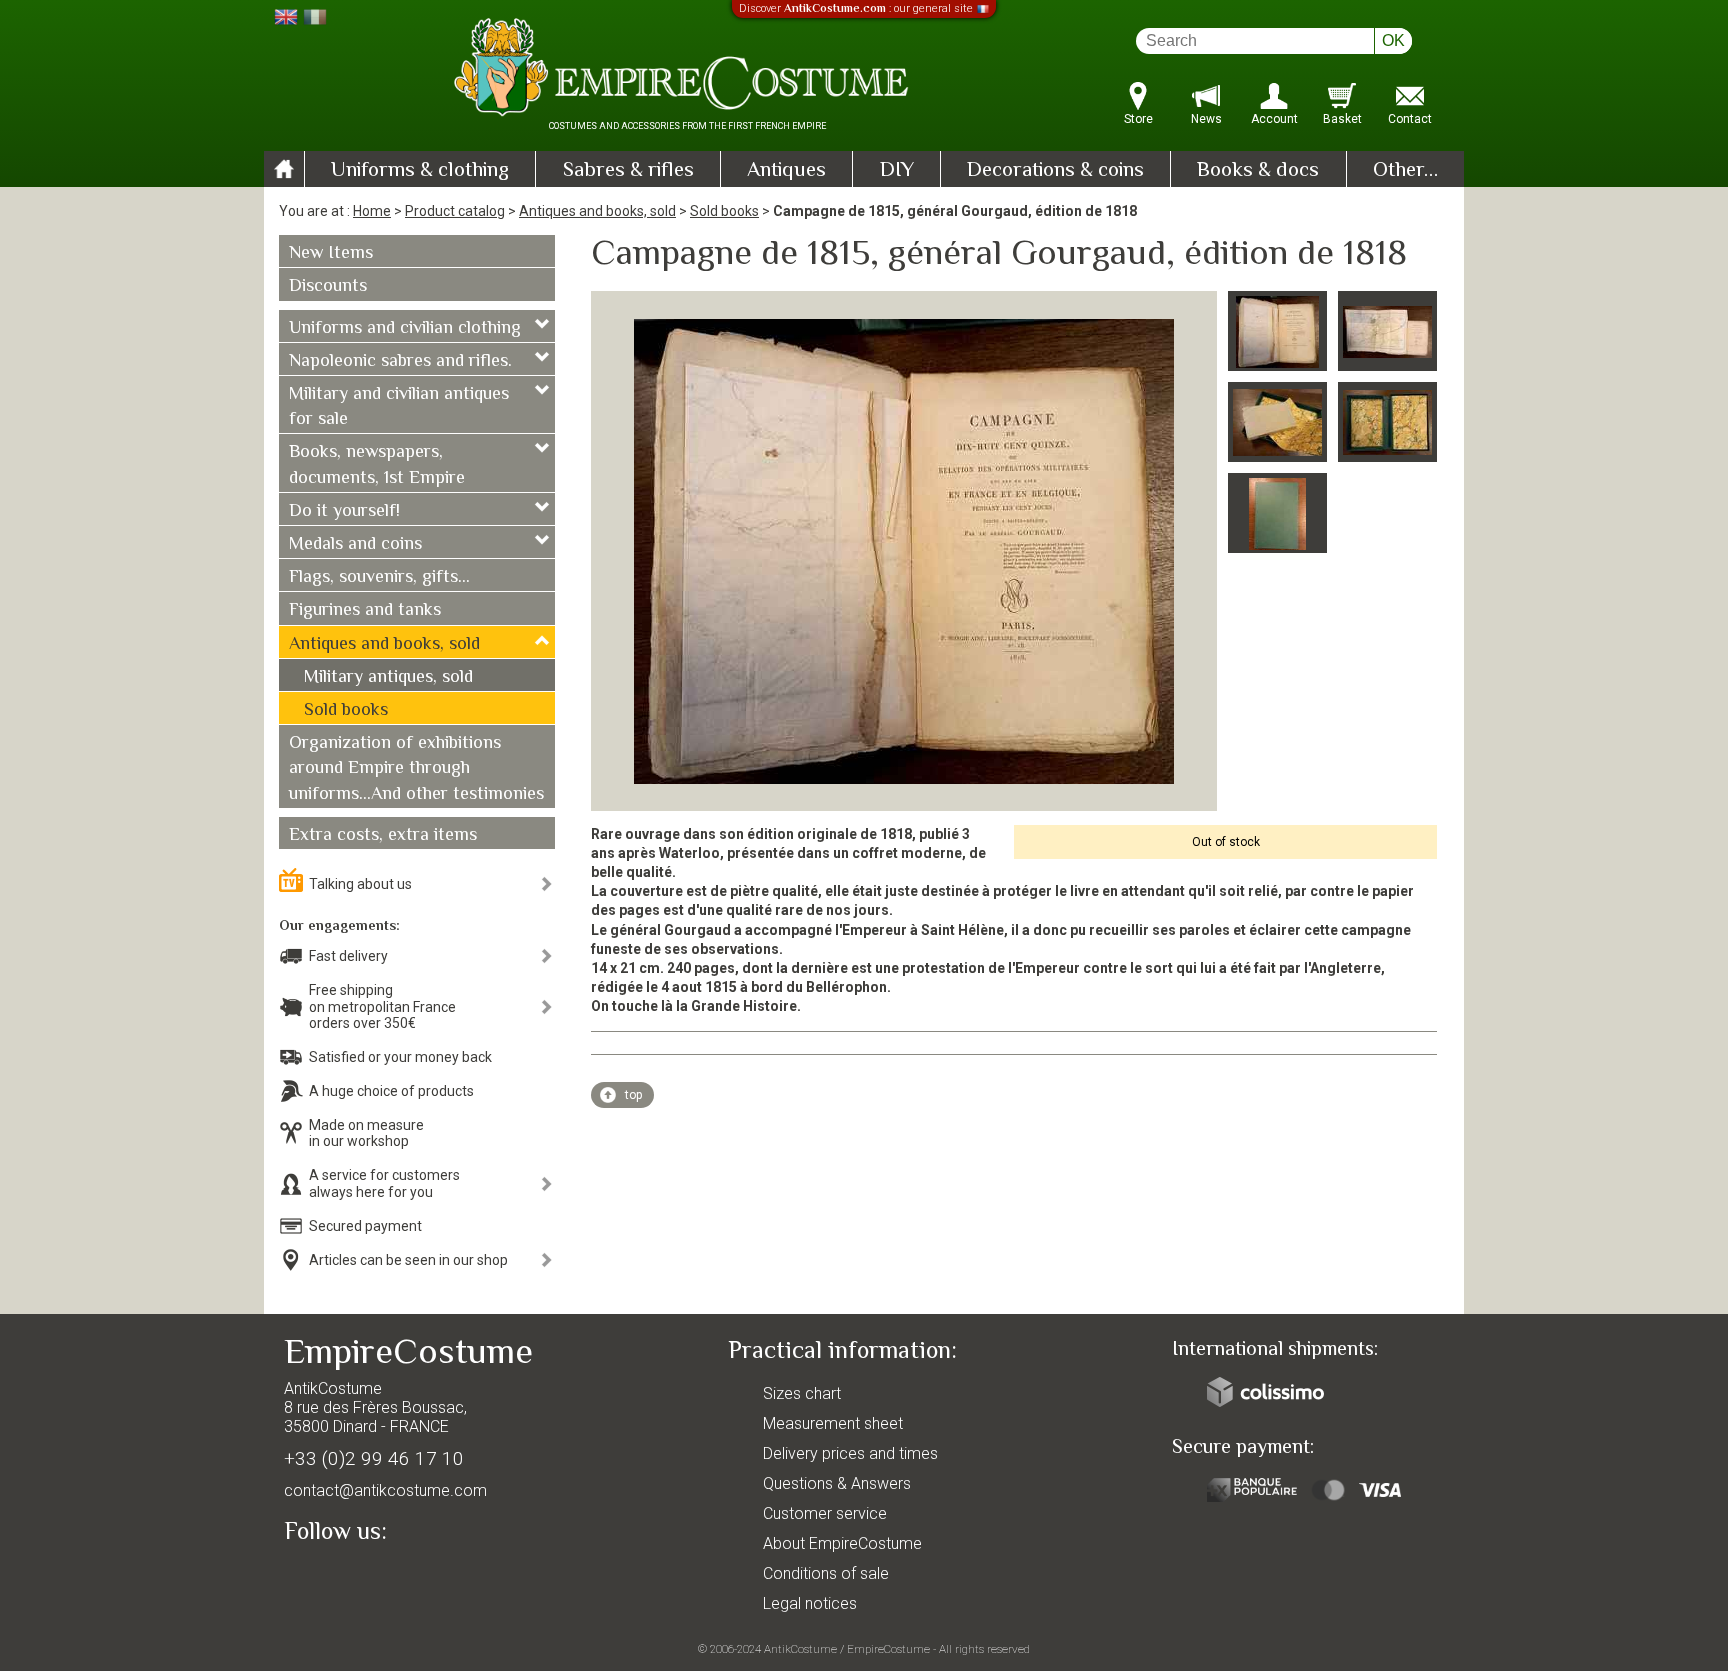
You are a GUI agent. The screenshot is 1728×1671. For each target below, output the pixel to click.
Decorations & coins (1055, 171)
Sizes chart (802, 1393)
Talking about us (360, 884)
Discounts (328, 287)
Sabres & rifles (628, 171)
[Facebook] (334, 1578)
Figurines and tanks (365, 611)
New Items (331, 254)
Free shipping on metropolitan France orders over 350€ (382, 1007)
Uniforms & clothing (420, 171)
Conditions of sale (826, 1573)
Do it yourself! (344, 512)
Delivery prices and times (850, 1453)
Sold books (724, 211)
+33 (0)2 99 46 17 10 (374, 1458)
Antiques (786, 171)
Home (372, 211)
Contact (1410, 119)
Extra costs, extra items (383, 836)
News (1206, 119)
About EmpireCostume (842, 1543)
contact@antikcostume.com (385, 1490)
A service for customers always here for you (384, 1183)
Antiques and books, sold (597, 211)
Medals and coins (355, 545)
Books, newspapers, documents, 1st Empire (377, 465)
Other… (1405, 171)
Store (1138, 119)
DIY (897, 171)
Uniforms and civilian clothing (405, 329)
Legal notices (810, 1603)
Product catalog (455, 211)
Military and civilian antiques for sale (399, 407)
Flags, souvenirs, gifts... (379, 578)
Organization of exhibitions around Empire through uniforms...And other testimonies (416, 769)
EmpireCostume (888, 1649)
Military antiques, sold (388, 678)
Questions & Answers (837, 1483)
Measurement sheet (833, 1423)
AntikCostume (800, 1649)
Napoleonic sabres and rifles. (400, 362)
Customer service (825, 1513)
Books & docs (1258, 171)
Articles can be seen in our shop (408, 1260)
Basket (1342, 119)
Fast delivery (348, 956)
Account (1274, 119)
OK (1393, 40)
